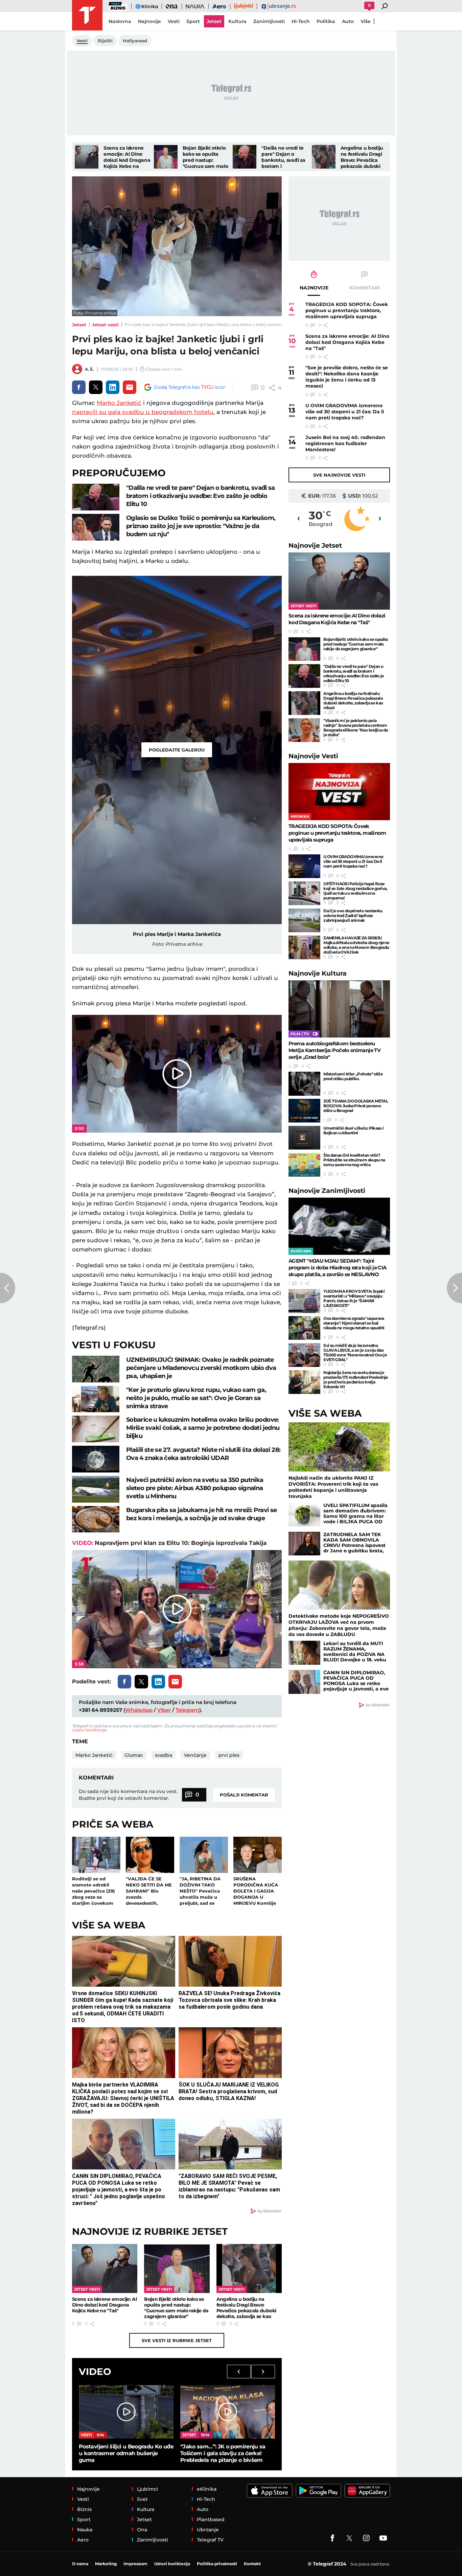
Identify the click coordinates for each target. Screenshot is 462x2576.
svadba (164, 1755)
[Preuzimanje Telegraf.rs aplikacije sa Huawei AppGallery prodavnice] (367, 2491)
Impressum (135, 2564)
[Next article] (454, 1288)
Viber (164, 1710)
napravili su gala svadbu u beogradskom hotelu (143, 412)
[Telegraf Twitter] (349, 2538)
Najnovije (315, 545)
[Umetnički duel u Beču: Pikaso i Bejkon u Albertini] (304, 1138)
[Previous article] (8, 1288)
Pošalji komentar (244, 1795)
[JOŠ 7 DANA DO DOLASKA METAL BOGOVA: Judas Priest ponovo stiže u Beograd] (304, 1111)
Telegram (187, 1710)
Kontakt (252, 2564)
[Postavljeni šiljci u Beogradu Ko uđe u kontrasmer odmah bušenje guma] (126, 2412)
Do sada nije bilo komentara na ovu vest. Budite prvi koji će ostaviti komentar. (128, 1795)
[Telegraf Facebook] (332, 2538)
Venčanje (195, 1755)
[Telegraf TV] (383, 2538)
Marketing (106, 2564)
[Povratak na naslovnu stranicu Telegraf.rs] (87, 15)
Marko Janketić (119, 403)
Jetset (79, 325)
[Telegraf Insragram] (366, 2538)
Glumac (134, 1755)
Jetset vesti (105, 325)
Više (366, 21)
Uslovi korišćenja (89, 1730)
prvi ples (229, 1755)
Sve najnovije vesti (339, 475)
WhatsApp (139, 1710)
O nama (80, 2564)
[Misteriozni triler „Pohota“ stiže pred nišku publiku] (304, 1084)
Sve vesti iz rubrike (177, 2340)
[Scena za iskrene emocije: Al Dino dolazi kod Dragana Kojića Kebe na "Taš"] (87, 157)
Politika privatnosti (217, 2564)
